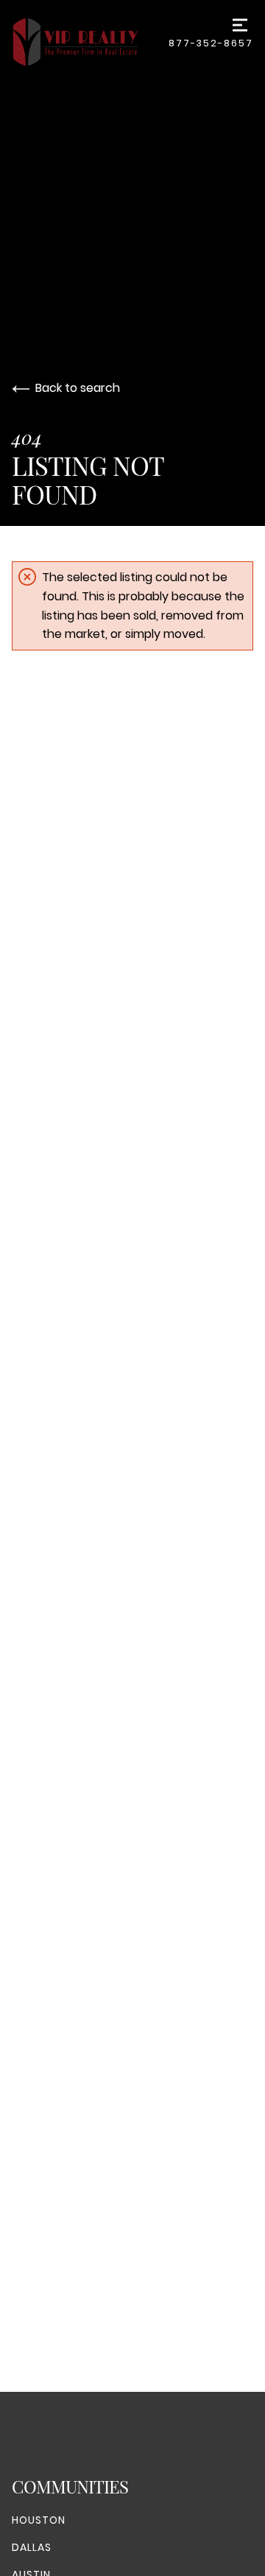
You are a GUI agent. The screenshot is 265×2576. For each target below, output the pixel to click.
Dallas (32, 2547)
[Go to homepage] (90, 42)
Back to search (78, 388)
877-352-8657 (211, 43)
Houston (39, 2520)
